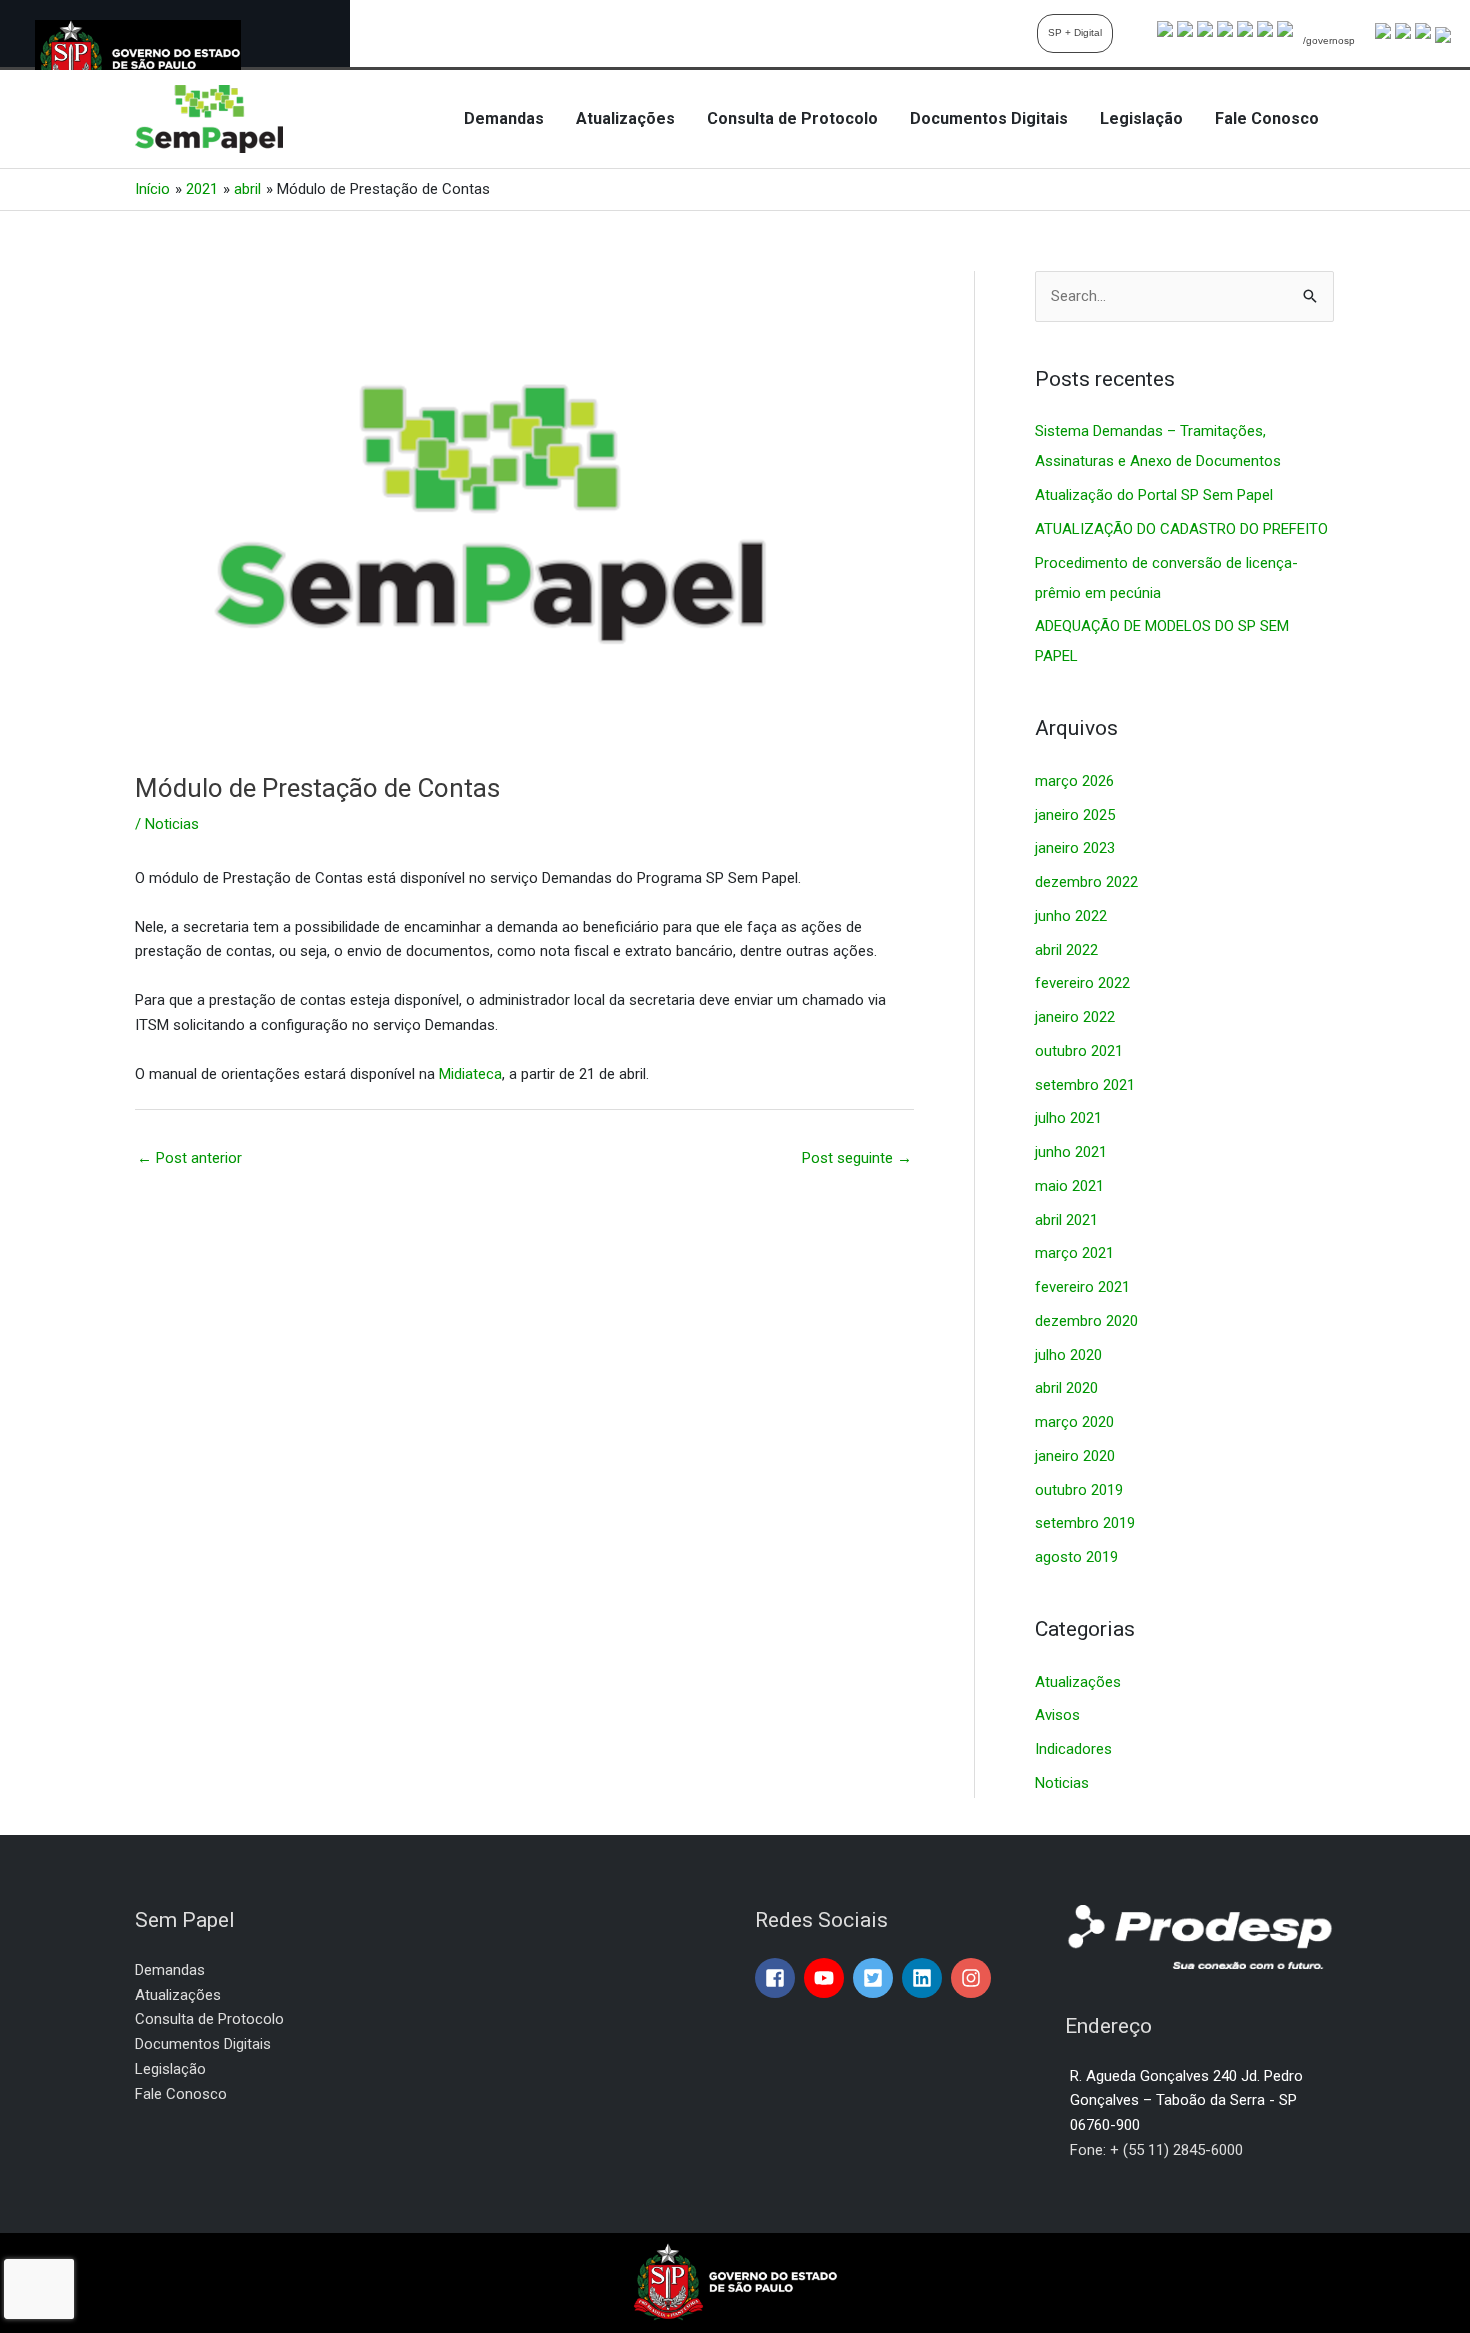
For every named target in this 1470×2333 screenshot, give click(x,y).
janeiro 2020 (1075, 1456)
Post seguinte (857, 1158)
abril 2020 (1066, 1388)
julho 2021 (1068, 1118)
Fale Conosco (1267, 118)
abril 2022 (1066, 950)
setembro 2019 (1085, 1523)
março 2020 (1074, 1422)
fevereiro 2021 (1082, 1287)
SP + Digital (1075, 32)
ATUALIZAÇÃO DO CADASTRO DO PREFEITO (1181, 529)
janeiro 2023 (1075, 848)
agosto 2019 (1076, 1557)
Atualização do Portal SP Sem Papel (1154, 495)
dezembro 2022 (1086, 882)
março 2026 (1074, 781)
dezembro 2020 (1086, 1321)
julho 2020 (1068, 1355)
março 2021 (1074, 1253)
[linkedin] (924, 1978)
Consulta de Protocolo (792, 118)
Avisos (1057, 1715)
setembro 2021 (1085, 1085)
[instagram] (973, 1978)
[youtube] (826, 1978)
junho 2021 (1071, 1152)
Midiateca (470, 1074)
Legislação (1141, 118)
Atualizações (625, 118)
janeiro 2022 (1075, 1017)
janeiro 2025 (1075, 815)
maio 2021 (1069, 1186)
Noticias (172, 824)
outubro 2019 (1079, 1490)
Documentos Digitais (989, 118)
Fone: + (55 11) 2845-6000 (1156, 2150)
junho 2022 (1071, 916)
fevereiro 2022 (1082, 983)
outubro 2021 (1079, 1051)
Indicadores (1073, 1749)
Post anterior (189, 1158)
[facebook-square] (777, 1978)
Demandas (504, 118)
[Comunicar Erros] (1444, 34)
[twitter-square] (875, 1978)
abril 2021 (1066, 1220)
